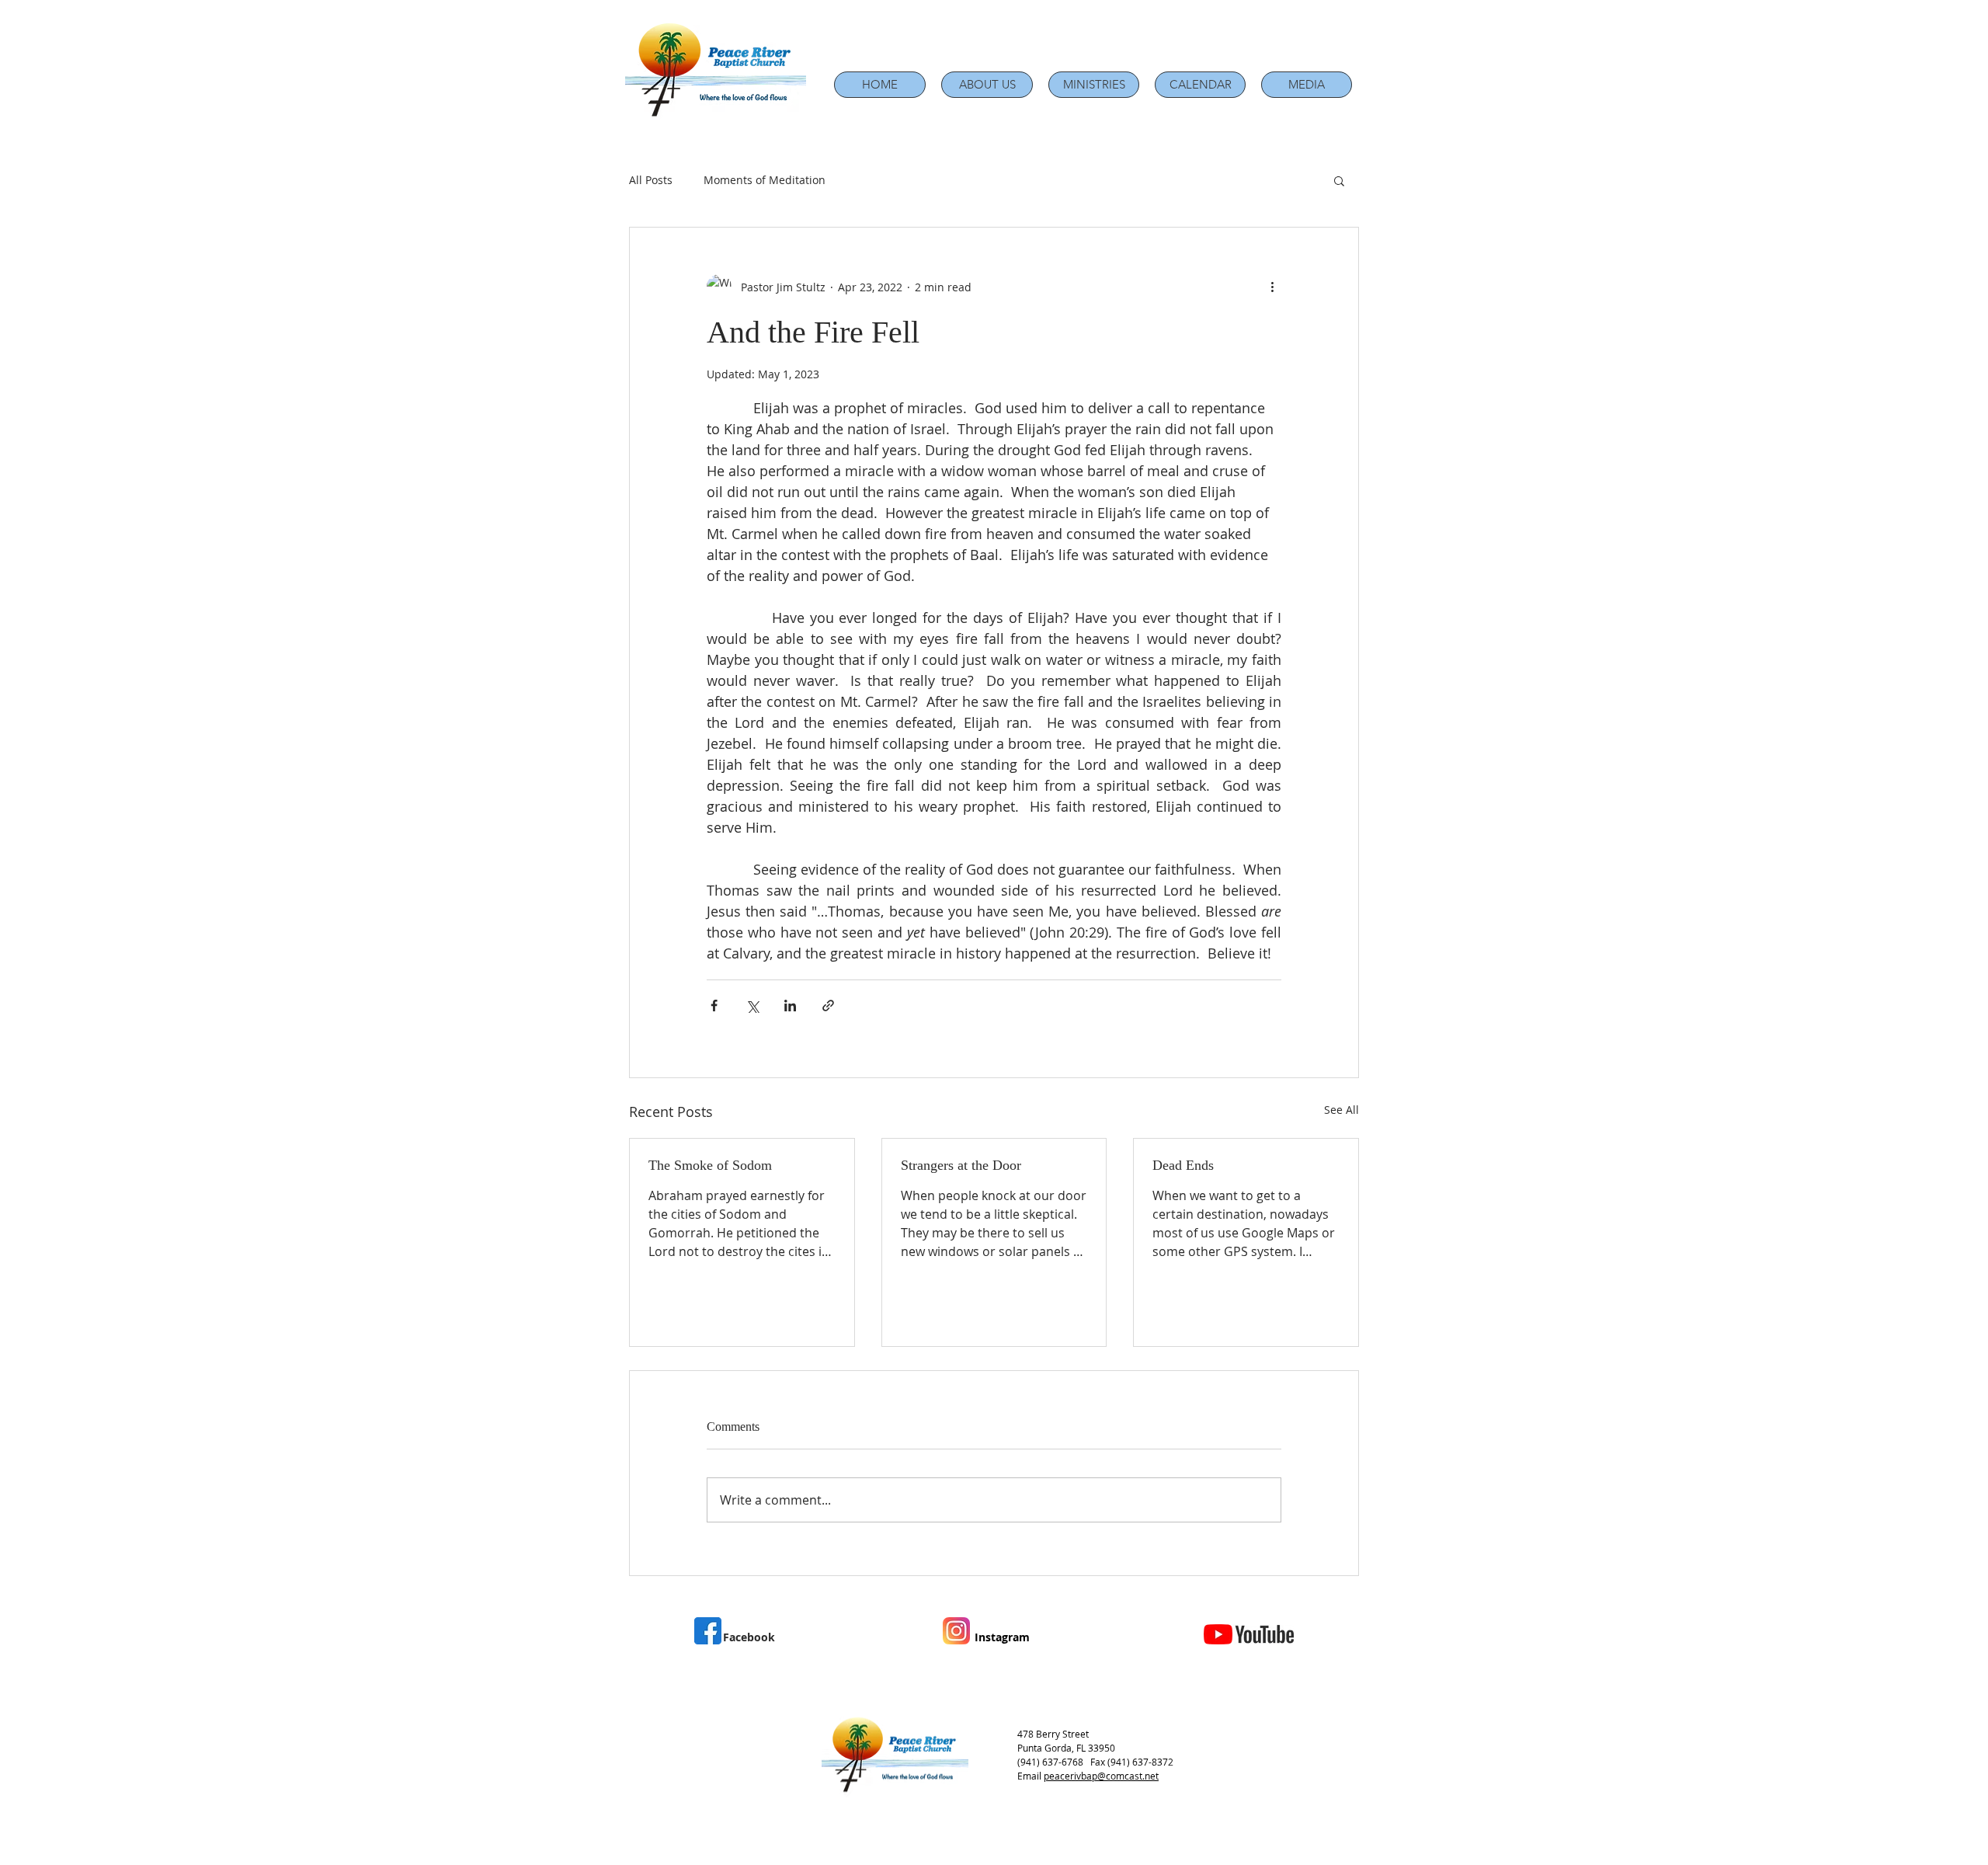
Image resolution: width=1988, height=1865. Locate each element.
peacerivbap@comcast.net (1101, 1776)
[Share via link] (828, 1006)
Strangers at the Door (961, 1165)
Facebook (749, 1637)
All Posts (651, 180)
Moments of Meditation (765, 180)
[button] (987, 85)
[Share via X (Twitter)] (752, 1006)
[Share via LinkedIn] (790, 1006)
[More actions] (1272, 287)
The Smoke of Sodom (710, 1165)
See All (1342, 1110)
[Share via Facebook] (714, 1006)
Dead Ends (1183, 1165)
